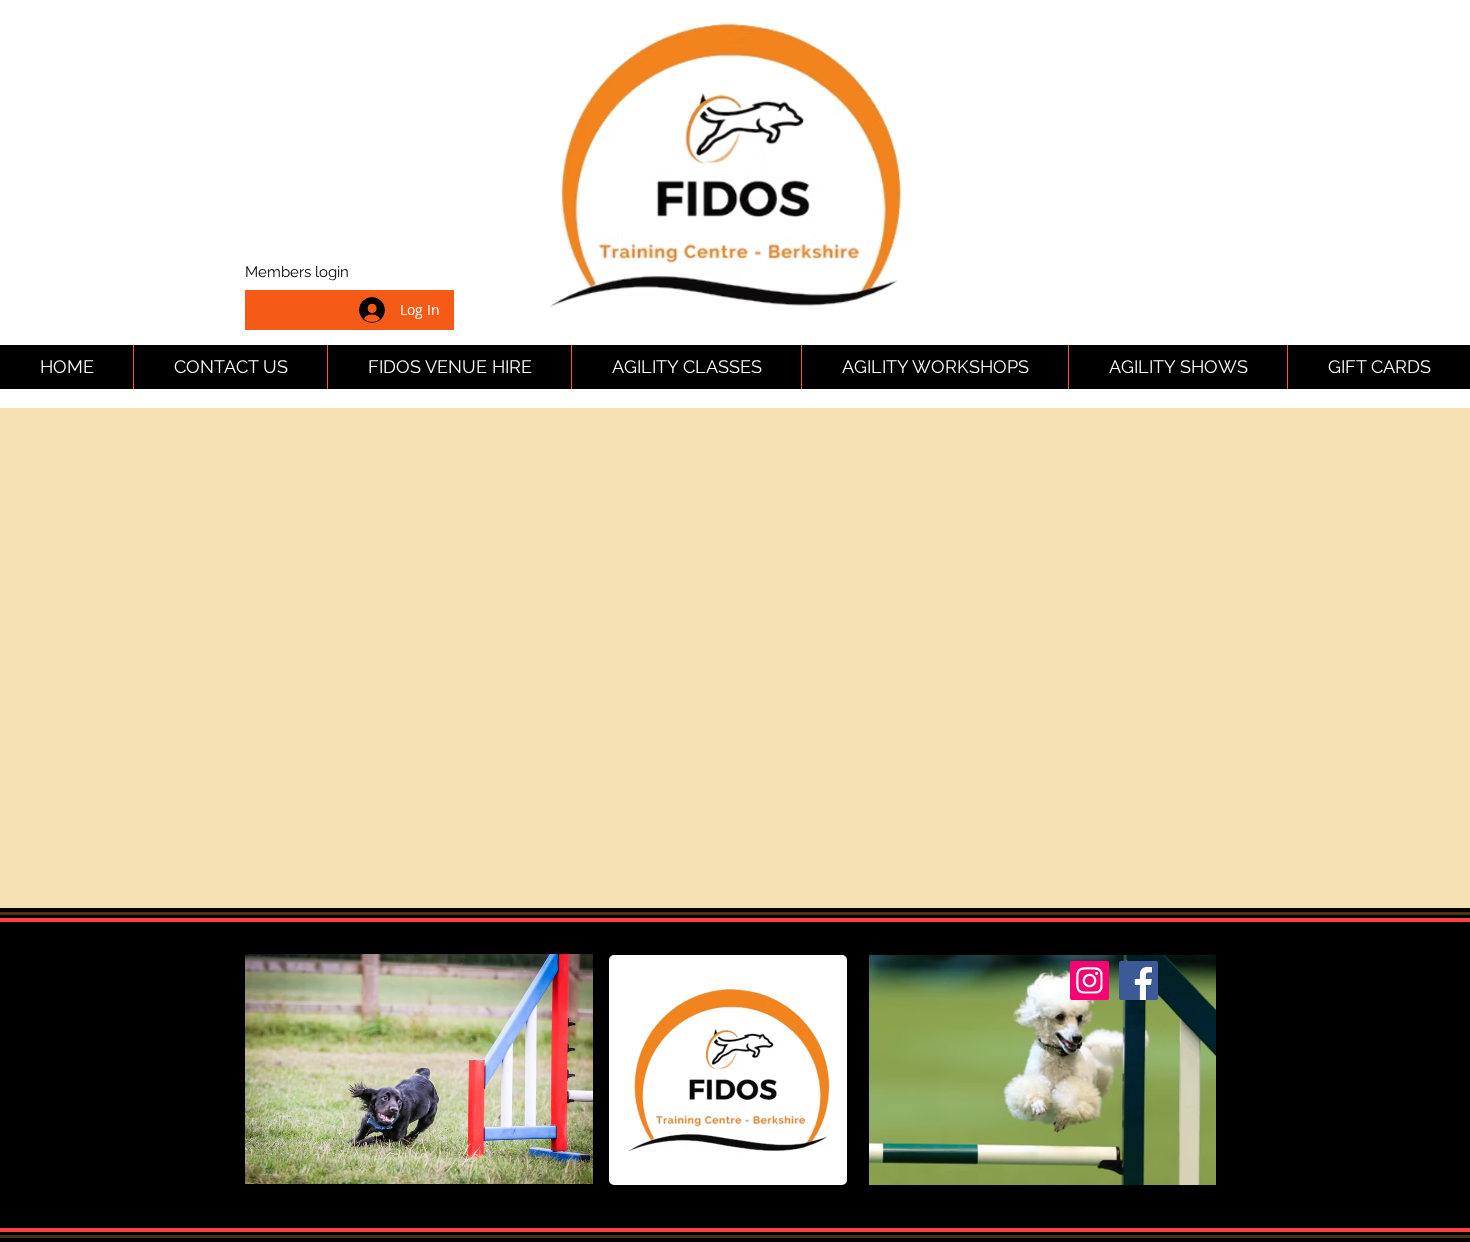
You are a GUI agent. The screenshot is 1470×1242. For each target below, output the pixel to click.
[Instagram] (1089, 980)
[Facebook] (1138, 980)
